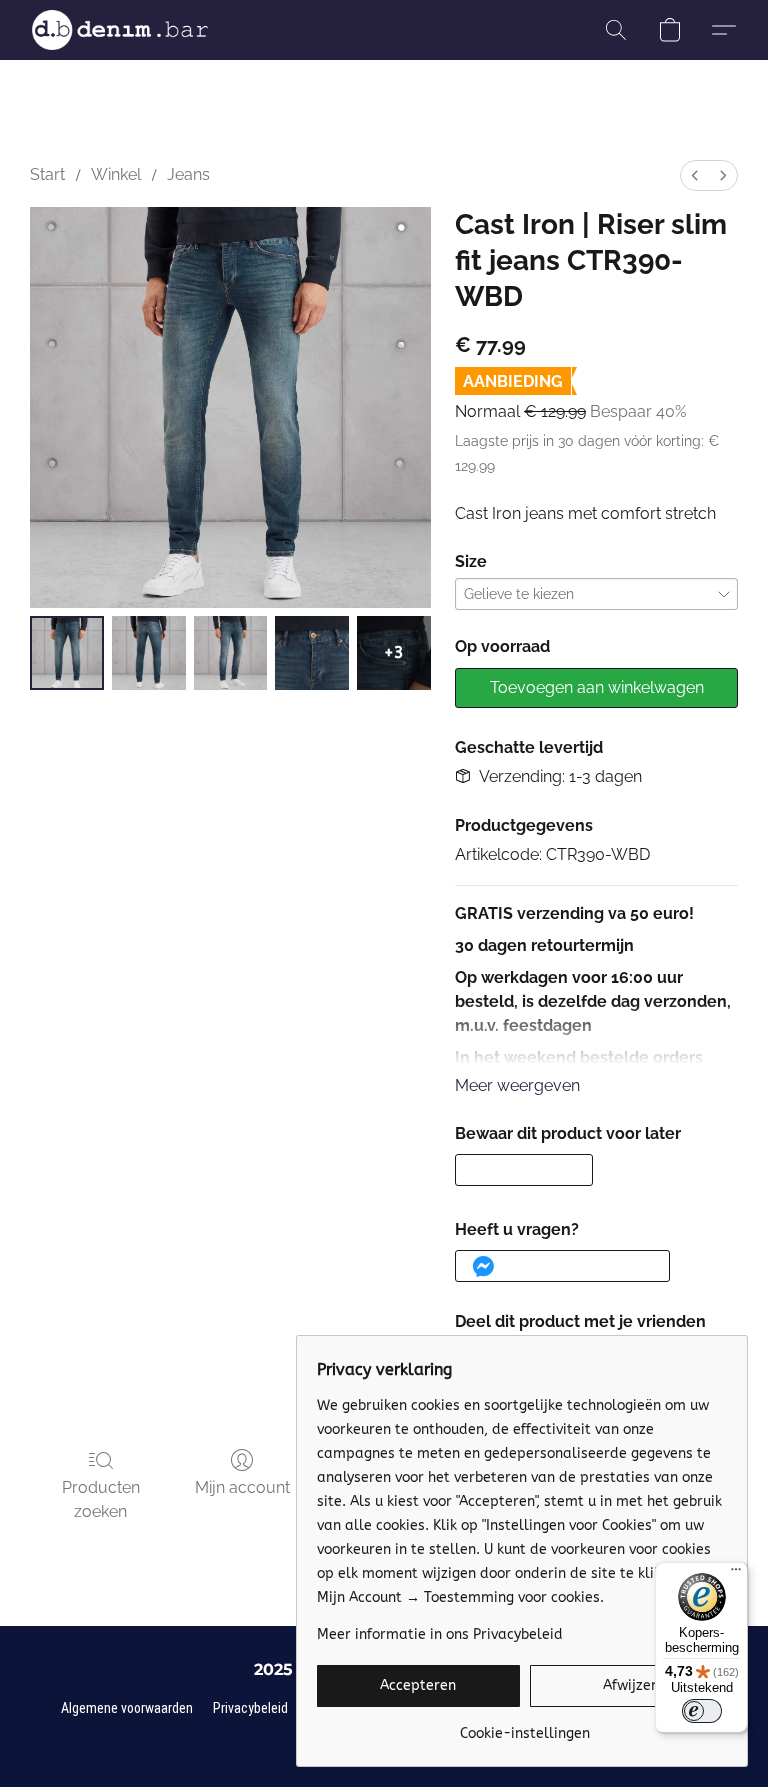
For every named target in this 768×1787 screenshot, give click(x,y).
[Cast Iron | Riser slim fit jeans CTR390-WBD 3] (312, 653)
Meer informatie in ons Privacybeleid (440, 1634)
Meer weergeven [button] (517, 1085)
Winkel (116, 174)
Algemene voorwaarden (127, 1708)
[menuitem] (695, 175)
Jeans (188, 174)
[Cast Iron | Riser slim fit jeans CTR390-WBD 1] (149, 653)
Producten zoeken (101, 1499)
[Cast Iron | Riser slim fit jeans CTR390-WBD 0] (67, 653)
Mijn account (242, 1487)
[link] (524, 1726)
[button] (120, 30)
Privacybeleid (250, 1708)
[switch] (702, 1711)
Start (47, 174)
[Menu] (736, 1574)
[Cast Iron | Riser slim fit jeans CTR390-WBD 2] (231, 653)
